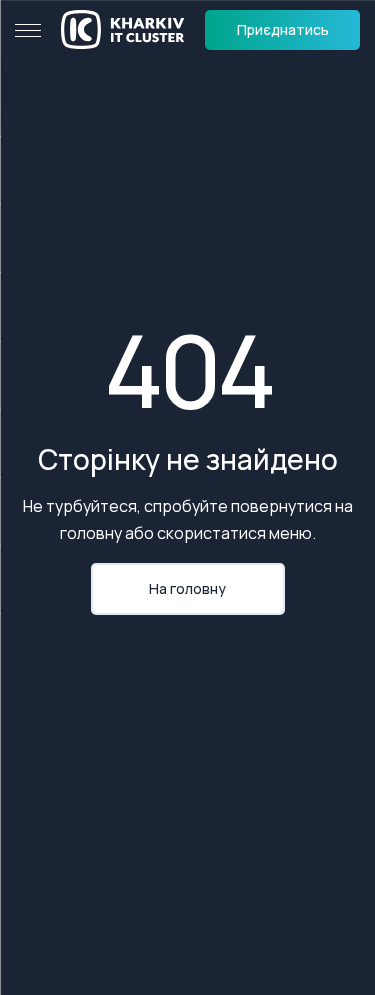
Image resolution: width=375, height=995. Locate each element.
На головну (187, 588)
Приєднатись (283, 29)
